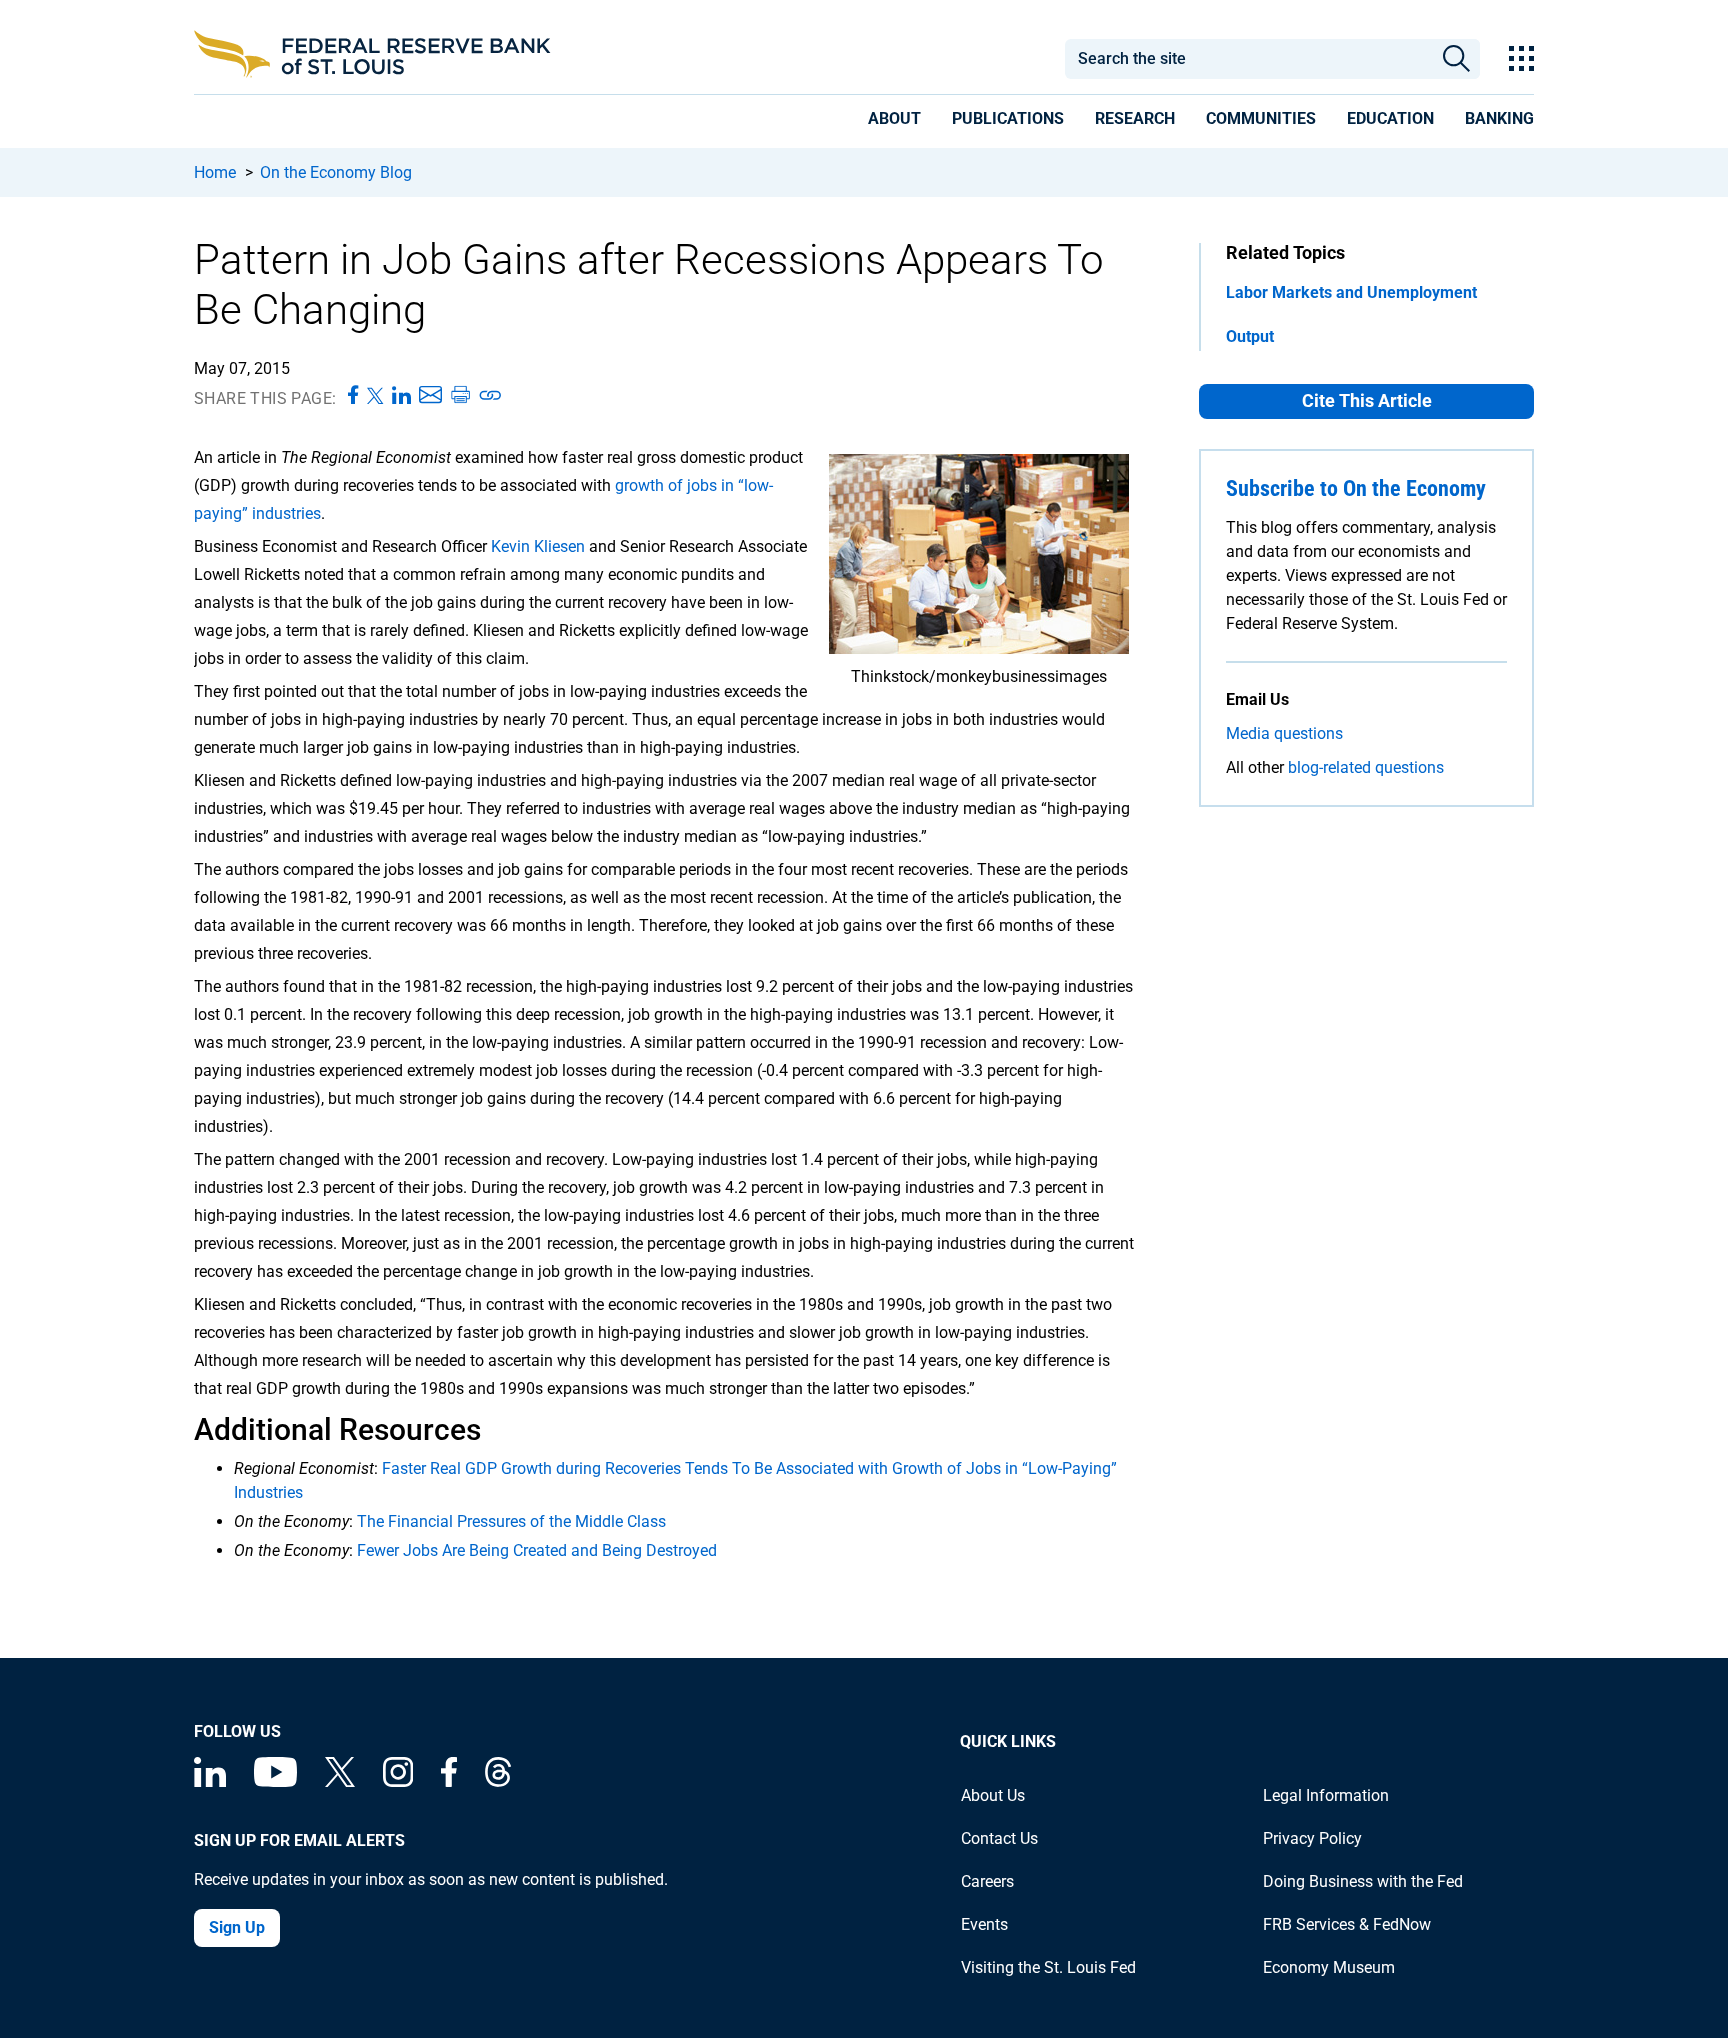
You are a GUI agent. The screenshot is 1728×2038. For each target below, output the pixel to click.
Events (984, 1924)
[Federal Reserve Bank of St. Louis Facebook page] (449, 1781)
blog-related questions (1366, 767)
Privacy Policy (1312, 1838)
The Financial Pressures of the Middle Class (511, 1521)
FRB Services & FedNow (1347, 1924)
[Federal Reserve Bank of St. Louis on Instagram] (398, 1781)
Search (1456, 59)
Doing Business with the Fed (1363, 1881)
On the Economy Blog (336, 172)
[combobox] (1248, 59)
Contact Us (999, 1838)
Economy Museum (1329, 1967)
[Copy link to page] (491, 396)
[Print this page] (460, 396)
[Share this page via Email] (430, 396)
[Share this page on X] (375, 396)
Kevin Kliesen (538, 546)
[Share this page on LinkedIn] (401, 396)
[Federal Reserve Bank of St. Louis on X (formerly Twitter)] (340, 1781)
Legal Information (1326, 1795)
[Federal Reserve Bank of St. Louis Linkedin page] (210, 1781)
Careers (987, 1881)
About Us (993, 1795)
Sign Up (237, 1927)
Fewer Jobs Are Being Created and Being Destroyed (537, 1550)
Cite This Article (1367, 400)
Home (215, 172)
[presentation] (894, 122)
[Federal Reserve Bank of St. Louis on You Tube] (275, 1781)
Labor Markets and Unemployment (1351, 292)
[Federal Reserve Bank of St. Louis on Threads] (498, 1781)
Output (1250, 336)
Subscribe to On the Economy (1356, 488)
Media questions (1284, 733)
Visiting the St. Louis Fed (1048, 1967)
